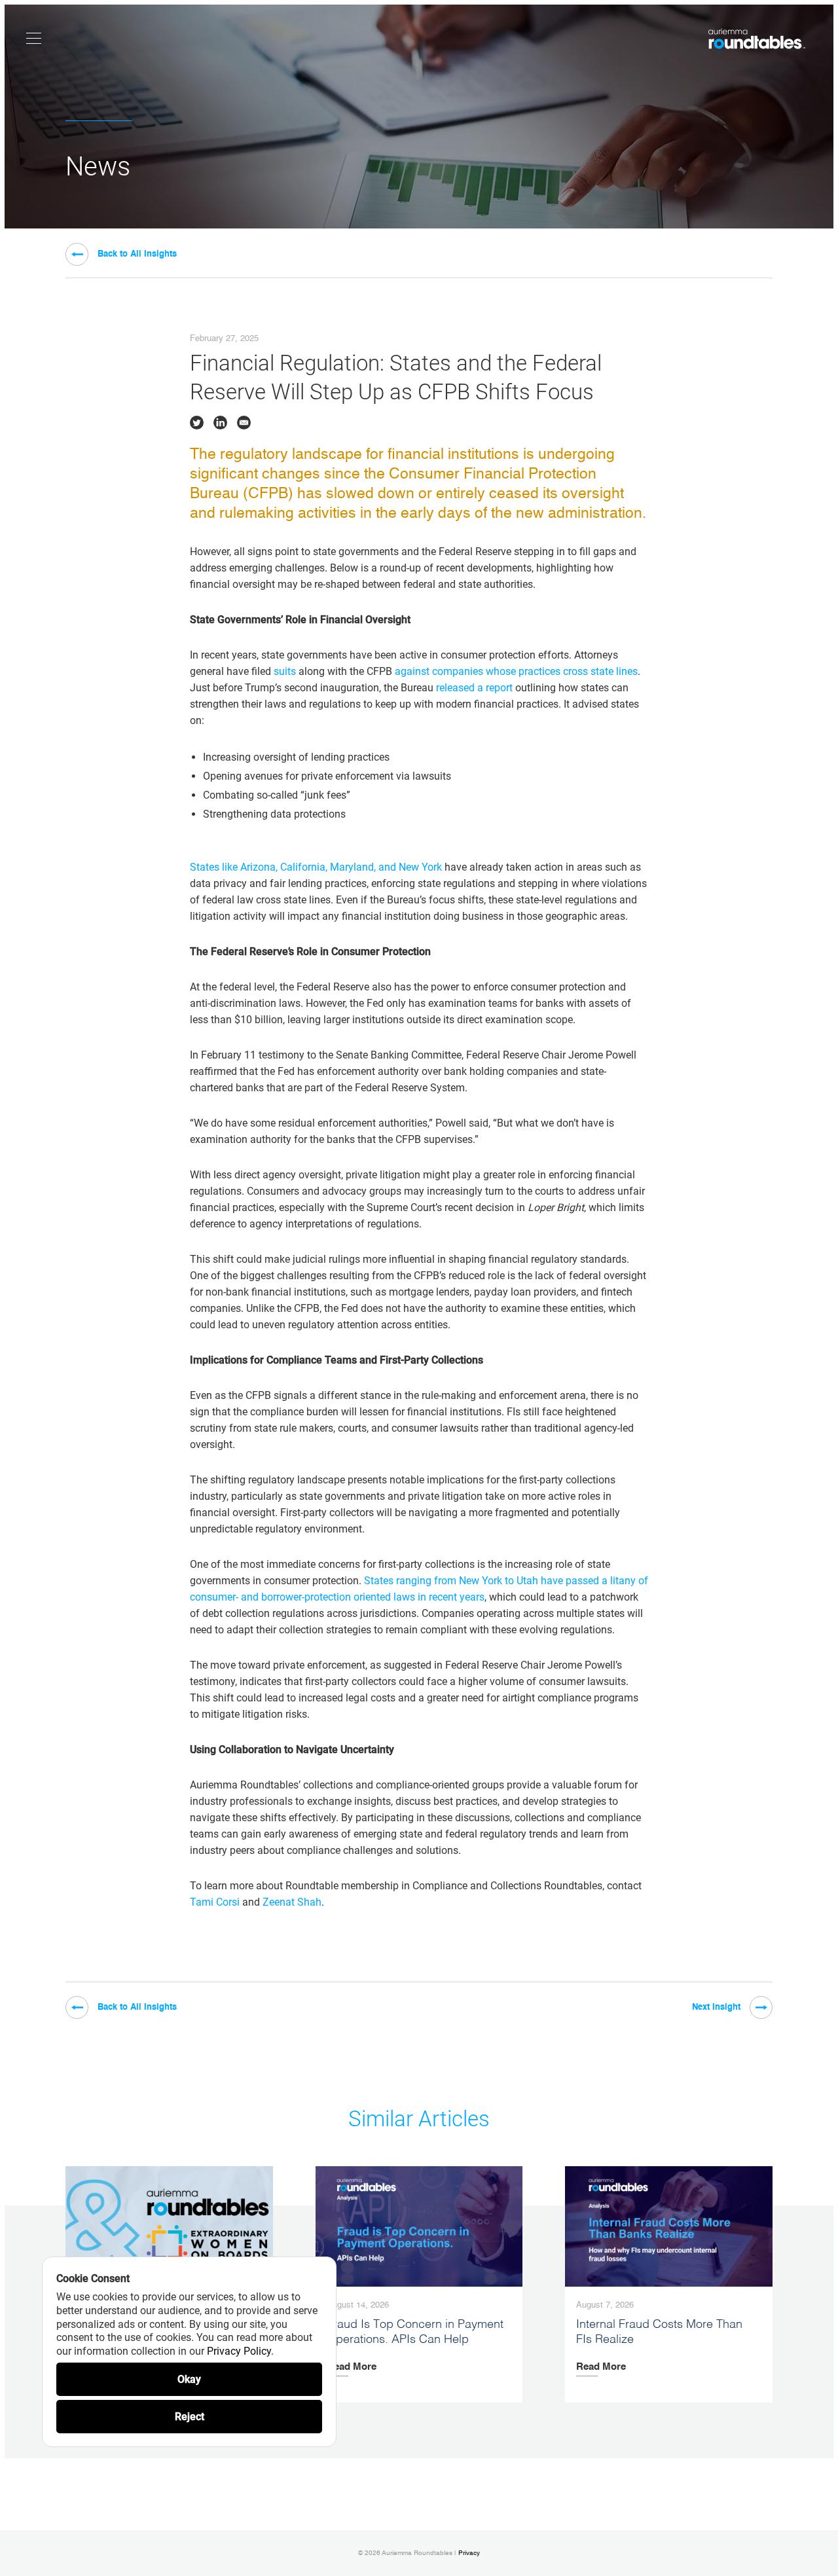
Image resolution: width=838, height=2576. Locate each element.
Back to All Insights (137, 254)
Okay (189, 2379)
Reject (190, 2417)
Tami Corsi (215, 1902)
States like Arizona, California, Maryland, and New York (316, 867)
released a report (474, 688)
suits (285, 671)
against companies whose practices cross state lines (516, 671)
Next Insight (716, 2007)
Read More (352, 2367)
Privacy (469, 2553)
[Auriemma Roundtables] (757, 39)
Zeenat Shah (292, 1902)
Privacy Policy (239, 2351)
